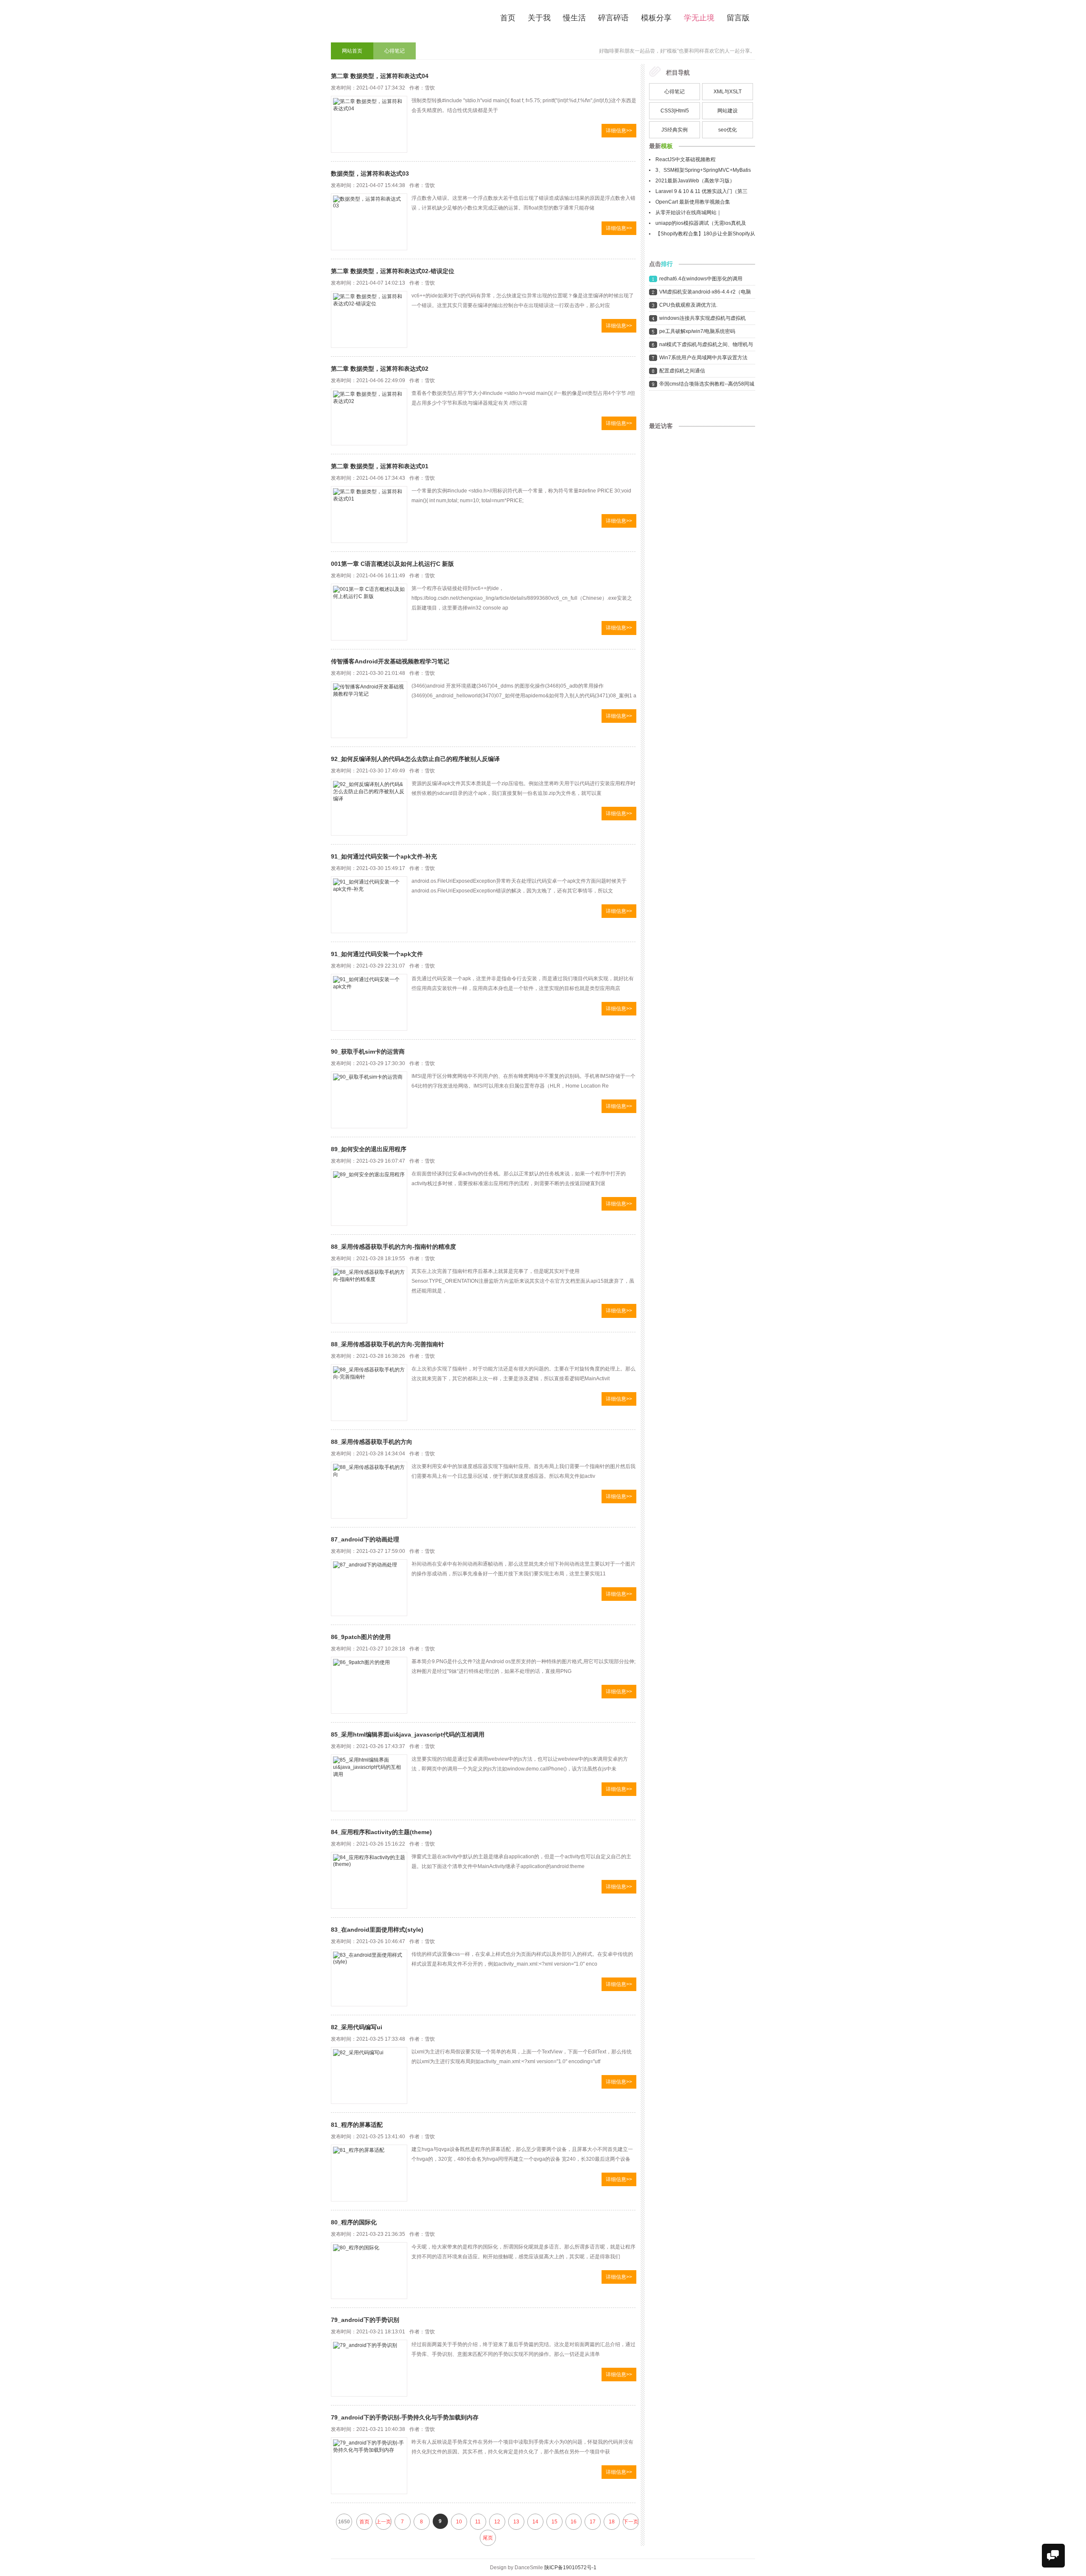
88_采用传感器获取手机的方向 (372, 1442)
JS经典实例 (675, 130)
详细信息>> (619, 131)
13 (516, 2522)
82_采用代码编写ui (357, 2027)
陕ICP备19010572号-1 (570, 2568)
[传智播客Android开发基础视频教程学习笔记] (369, 710)
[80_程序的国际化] (369, 2271)
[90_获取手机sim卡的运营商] (369, 1100)
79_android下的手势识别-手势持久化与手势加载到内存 (405, 2417)
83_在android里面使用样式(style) (377, 1930)
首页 (364, 2522)
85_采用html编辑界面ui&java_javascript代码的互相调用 (408, 1734)
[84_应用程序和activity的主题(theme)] (369, 1880)
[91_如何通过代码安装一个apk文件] (369, 1002)
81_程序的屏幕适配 (357, 2125)
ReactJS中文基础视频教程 (686, 159)
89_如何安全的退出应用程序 (369, 1149)
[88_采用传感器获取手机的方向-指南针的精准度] (369, 1295)
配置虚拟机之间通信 (682, 371)
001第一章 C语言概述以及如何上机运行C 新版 (392, 564)
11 (478, 2522)
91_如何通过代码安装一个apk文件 (377, 954)
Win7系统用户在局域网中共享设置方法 (703, 358)
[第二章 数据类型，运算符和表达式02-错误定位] (369, 319)
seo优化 (728, 130)
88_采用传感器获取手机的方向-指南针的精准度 (393, 1247)
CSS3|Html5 (675, 111)
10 (459, 2522)
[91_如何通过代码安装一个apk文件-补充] (369, 905)
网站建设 (728, 111)
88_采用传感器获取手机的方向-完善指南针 (388, 1344)
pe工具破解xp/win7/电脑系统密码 (697, 331)
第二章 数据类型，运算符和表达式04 (380, 76)
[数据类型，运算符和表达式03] (369, 222)
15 (554, 2522)
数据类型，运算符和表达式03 (370, 173)
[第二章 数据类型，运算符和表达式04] (369, 124)
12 (497, 2522)
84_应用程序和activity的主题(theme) (381, 1832)
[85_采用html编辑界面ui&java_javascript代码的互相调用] (369, 1783)
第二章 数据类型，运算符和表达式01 (380, 466)
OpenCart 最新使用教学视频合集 (693, 202)
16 (574, 2522)
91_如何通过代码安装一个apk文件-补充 (384, 856)
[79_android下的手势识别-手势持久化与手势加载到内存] (369, 2466)
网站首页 (352, 51)
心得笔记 (395, 51)
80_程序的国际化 (354, 2222)
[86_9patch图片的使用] (369, 1685)
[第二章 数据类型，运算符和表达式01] (369, 515)
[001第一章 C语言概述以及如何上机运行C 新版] (369, 612)
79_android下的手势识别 (365, 2320)
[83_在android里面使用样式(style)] (369, 1978)
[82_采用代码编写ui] (369, 2075)
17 (593, 2522)
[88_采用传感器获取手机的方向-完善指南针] (369, 1393)
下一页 (631, 2522)
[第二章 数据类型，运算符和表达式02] (369, 417)
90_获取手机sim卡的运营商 (368, 1052)
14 (535, 2522)
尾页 (488, 2538)
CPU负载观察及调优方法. (688, 305)
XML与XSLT (728, 92)
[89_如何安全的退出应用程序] (369, 1197)
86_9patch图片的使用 (361, 1637)
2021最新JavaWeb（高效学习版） (695, 181)
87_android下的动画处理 (365, 1539)
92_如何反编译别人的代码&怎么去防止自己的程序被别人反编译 (415, 759)
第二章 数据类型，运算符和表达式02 (380, 369)
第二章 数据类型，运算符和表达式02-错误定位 (393, 271)
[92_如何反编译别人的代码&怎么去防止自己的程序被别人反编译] (369, 807)
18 (612, 2522)
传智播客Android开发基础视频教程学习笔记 (390, 661)
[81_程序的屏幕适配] (369, 2173)
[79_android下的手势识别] (369, 2368)
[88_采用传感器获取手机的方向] (369, 1490)
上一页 (383, 2522)
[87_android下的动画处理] (369, 1588)
